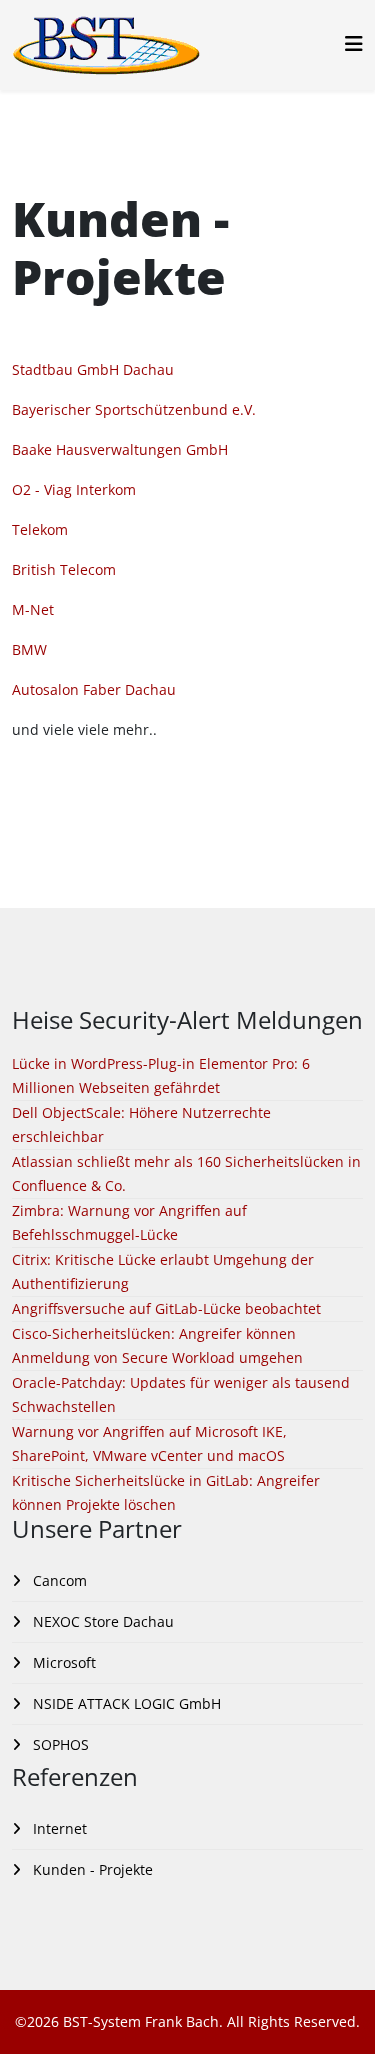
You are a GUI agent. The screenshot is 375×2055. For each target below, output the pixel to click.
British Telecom (64, 569)
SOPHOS (59, 1744)
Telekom (40, 529)
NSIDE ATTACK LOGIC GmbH (125, 1703)
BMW (29, 649)
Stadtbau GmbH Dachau (93, 369)
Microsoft (62, 1662)
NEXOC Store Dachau (101, 1621)
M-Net (33, 609)
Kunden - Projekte (91, 1869)
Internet (58, 1828)
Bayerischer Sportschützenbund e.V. (134, 409)
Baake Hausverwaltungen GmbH (120, 449)
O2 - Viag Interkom (74, 489)
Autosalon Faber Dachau (94, 689)
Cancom (58, 1580)
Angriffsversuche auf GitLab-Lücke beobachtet (166, 1308)
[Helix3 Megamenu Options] (354, 43)
